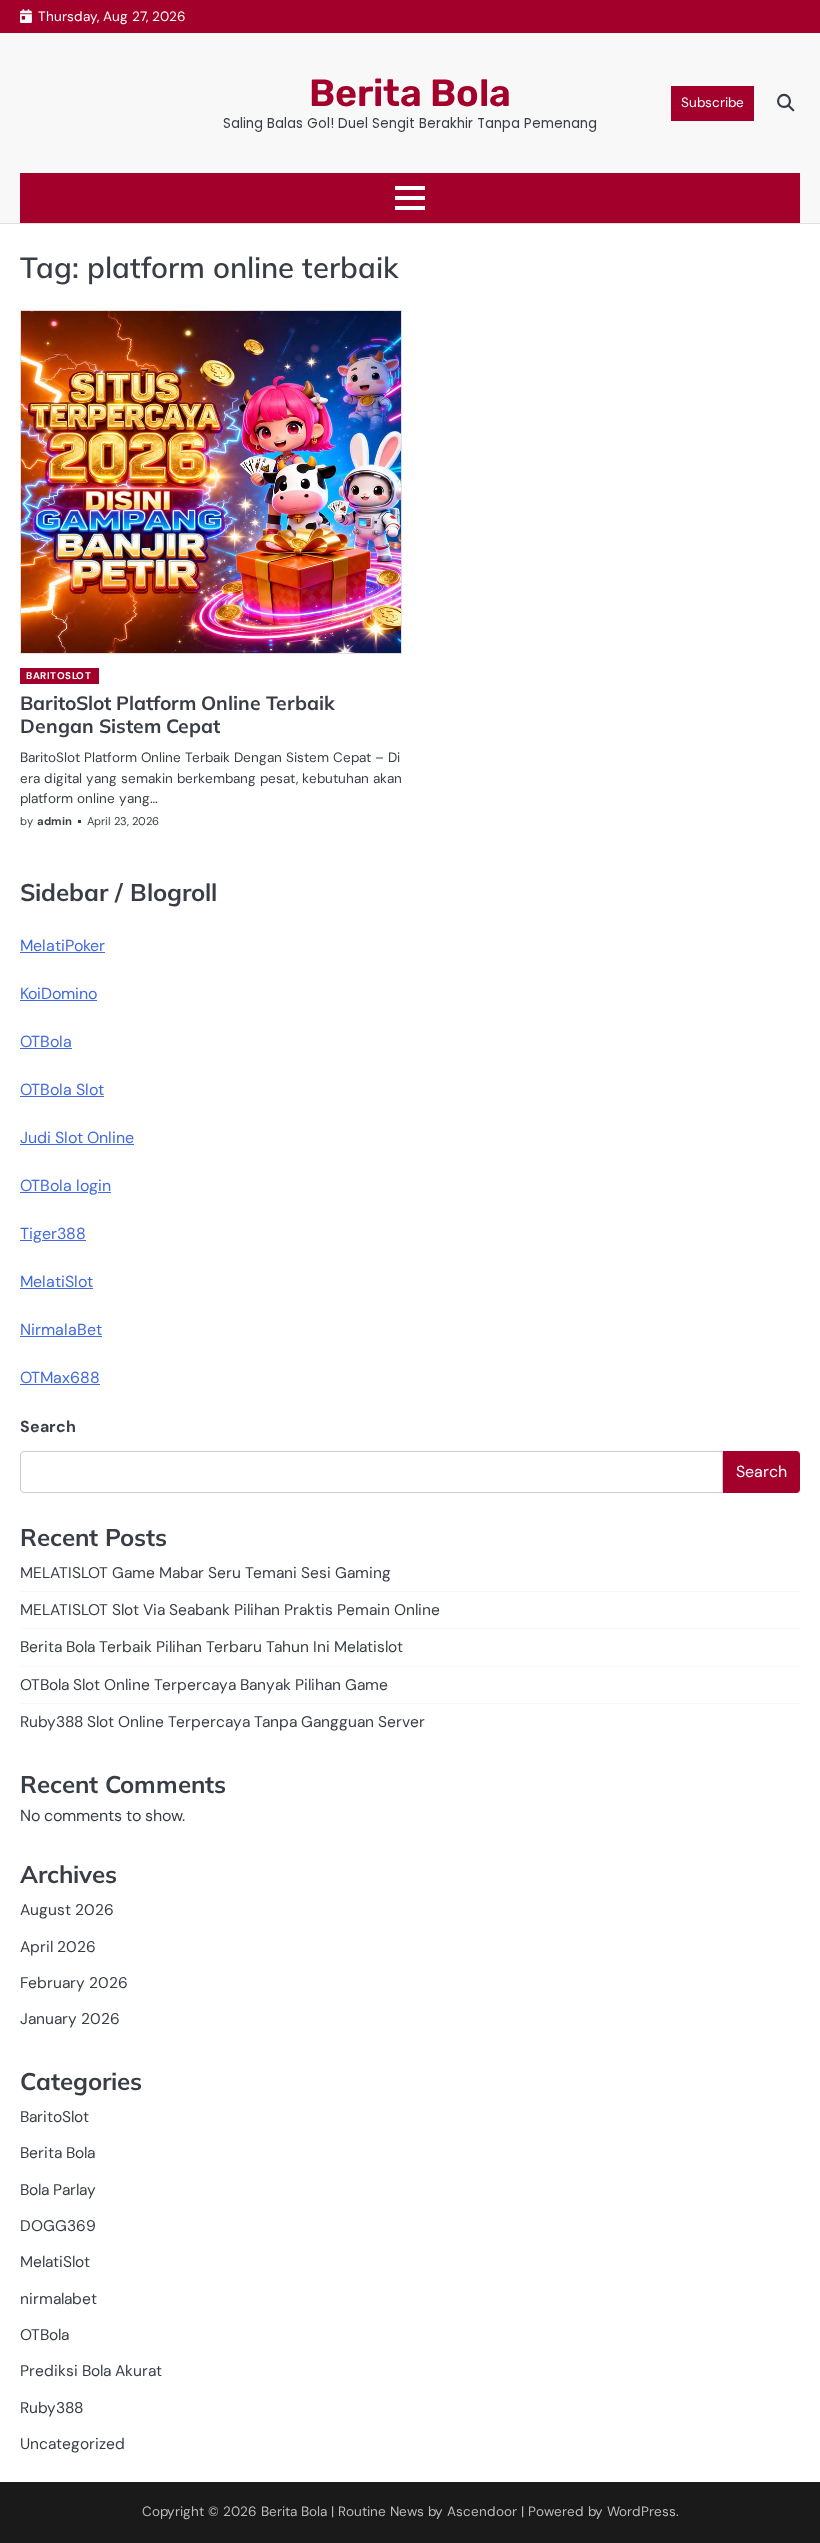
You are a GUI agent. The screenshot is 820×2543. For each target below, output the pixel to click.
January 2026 (70, 2019)
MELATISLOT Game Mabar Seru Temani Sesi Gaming (205, 1573)
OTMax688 (60, 1377)
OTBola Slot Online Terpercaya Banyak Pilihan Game (204, 1685)
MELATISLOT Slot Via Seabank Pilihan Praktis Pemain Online (230, 1610)
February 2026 (74, 1983)
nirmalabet (58, 2299)
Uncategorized (72, 2444)
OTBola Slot (62, 1089)
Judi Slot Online (77, 1137)
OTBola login (65, 1185)
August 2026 (67, 1910)
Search (48, 1426)
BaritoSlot (58, 675)
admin (54, 821)
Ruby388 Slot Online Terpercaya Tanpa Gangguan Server (222, 1722)
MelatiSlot (56, 1281)
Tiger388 (53, 1233)
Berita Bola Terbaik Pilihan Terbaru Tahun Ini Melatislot (211, 1647)
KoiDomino (58, 993)
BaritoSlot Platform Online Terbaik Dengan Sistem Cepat (177, 714)
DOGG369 (58, 2226)
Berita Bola (410, 93)
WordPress (641, 2511)
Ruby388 (51, 2408)
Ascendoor (482, 2511)
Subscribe (712, 102)
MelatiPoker (62, 945)
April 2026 (58, 1947)
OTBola (46, 1041)
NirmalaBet (61, 1329)
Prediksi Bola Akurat (91, 2371)
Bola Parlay (58, 2190)
